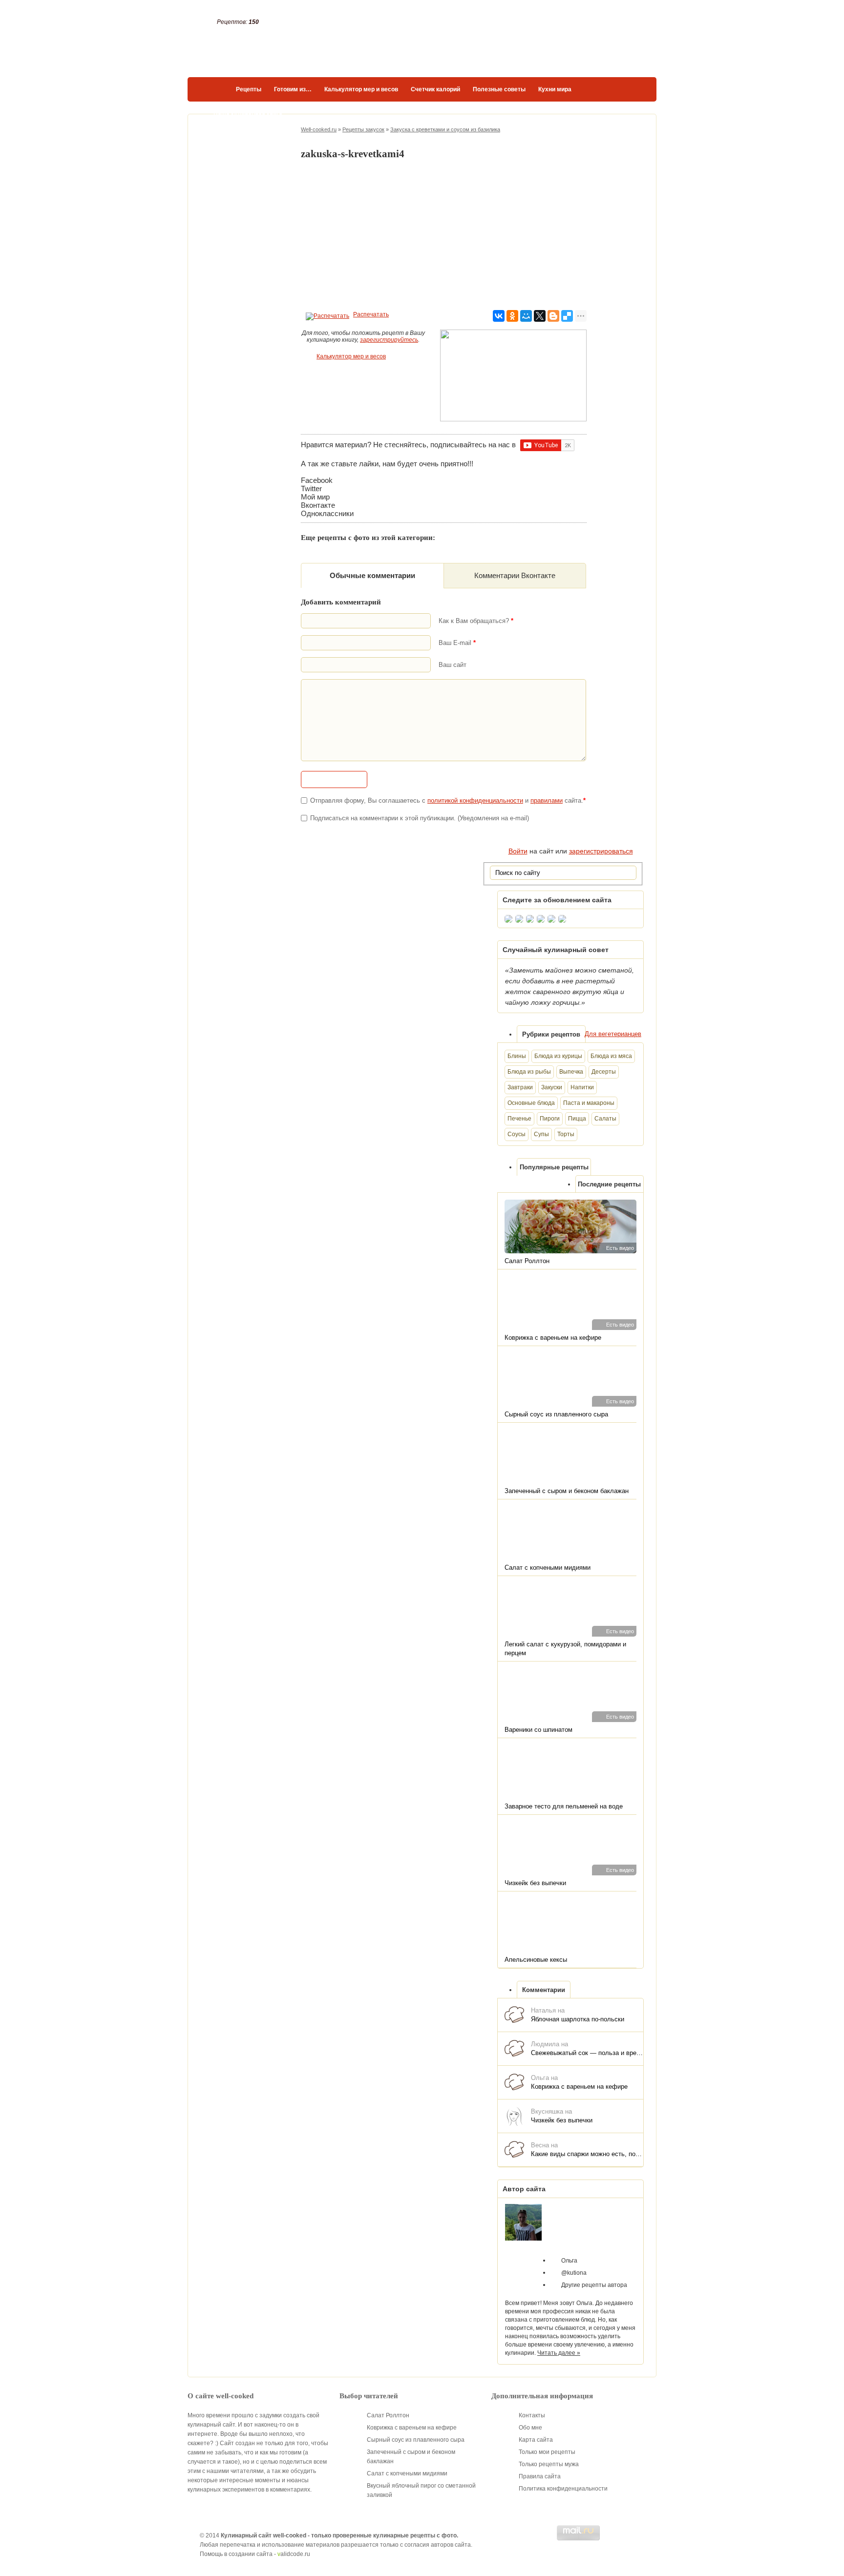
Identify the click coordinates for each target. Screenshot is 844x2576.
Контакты (532, 2415)
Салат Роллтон (527, 1261)
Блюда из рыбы (529, 1072)
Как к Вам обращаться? (476, 621)
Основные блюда (531, 1103)
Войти (518, 851)
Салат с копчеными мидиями (548, 1568)
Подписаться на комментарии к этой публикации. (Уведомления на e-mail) (420, 818)
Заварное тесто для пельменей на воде (564, 1806)
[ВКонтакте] (499, 316)
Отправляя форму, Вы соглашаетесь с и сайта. (448, 800)
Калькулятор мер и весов (361, 89)
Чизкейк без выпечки (535, 1883)
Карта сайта (536, 2440)
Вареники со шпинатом (538, 1730)
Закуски (552, 1087)
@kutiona (574, 2273)
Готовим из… (293, 89)
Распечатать (371, 314)
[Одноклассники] (512, 316)
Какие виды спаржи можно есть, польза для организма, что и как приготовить (587, 2154)
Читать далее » (559, 2353)
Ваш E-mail (457, 643)
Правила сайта (540, 2476)
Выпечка (571, 1072)
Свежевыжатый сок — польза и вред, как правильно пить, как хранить (587, 2053)
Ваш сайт (453, 665)
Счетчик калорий (435, 89)
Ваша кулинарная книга (248, 114)
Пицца (577, 1119)
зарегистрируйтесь (389, 340)
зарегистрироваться (601, 851)
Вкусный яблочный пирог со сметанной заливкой (421, 2490)
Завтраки (520, 1087)
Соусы (517, 1134)
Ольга (569, 2261)
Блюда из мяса (611, 1056)
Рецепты (249, 89)
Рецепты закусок (363, 129)
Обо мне (530, 2428)
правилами (547, 800)
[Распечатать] (326, 314)
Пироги (550, 1119)
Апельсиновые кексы (536, 1960)
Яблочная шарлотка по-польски (578, 2019)
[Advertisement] (444, 235)
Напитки (582, 1087)
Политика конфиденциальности (563, 2489)
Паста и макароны (589, 1103)
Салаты (605, 1119)
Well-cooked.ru (319, 129)
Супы (541, 1134)
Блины (517, 1056)
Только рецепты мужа (549, 2464)
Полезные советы (499, 89)
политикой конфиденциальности (475, 800)
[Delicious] (567, 316)
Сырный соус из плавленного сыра (556, 1414)
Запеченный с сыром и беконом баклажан (567, 1491)
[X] (540, 316)
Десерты (604, 1072)
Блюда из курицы (558, 1056)
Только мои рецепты (547, 2452)
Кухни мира (555, 89)
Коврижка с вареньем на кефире (553, 1338)
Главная (215, 89)
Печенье (519, 1119)
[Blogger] (553, 316)
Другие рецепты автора (594, 2285)
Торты (566, 1134)
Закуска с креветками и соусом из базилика (445, 129)
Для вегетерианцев (613, 1034)
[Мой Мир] (526, 316)
